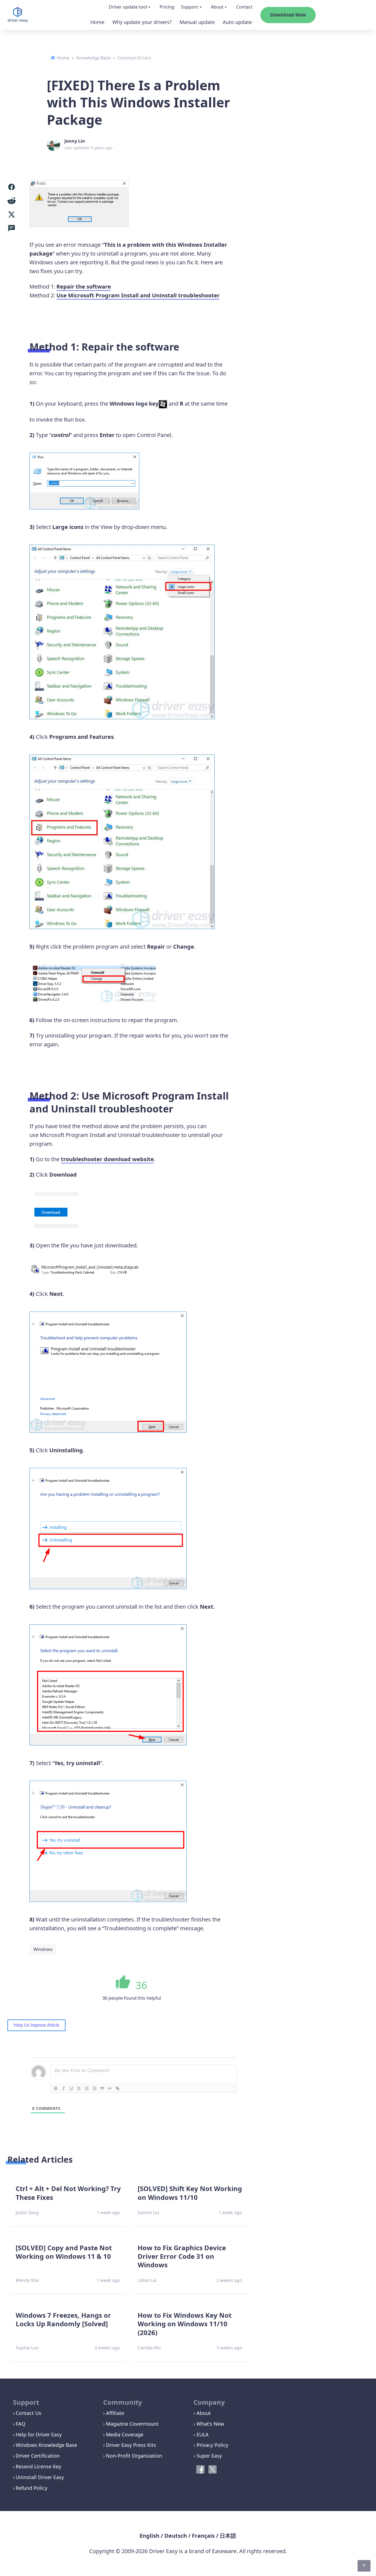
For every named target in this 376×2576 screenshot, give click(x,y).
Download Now (288, 15)
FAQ (21, 2424)
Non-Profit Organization (134, 2456)
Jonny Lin (75, 141)
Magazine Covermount (132, 2424)
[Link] (118, 2088)
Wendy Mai (27, 2280)
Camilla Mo (149, 2348)
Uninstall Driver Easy (40, 2477)
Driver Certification (38, 2456)
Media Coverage (125, 2434)
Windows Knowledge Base (46, 2445)
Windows (43, 1949)
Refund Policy (32, 2488)
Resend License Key (38, 2466)
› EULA (201, 2434)
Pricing (167, 7)
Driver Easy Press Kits (131, 2445)
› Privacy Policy (211, 2445)
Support (190, 7)
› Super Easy (208, 2456)
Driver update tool (128, 7)
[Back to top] (364, 2566)
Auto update (237, 22)
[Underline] (71, 2088)
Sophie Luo (27, 2348)
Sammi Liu (148, 2213)
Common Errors (134, 58)
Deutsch (176, 2536)
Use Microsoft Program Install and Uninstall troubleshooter (138, 295)
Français (203, 2536)
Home (97, 22)
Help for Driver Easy (39, 2434)
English (149, 2536)
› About (202, 2413)
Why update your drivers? (142, 22)
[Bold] (56, 2088)
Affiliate (115, 2413)
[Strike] (79, 2088)
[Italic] (64, 2088)
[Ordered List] (87, 2088)
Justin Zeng (27, 2213)
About (217, 7)
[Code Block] (110, 2088)
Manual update (197, 22)
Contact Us (28, 2413)
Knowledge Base (93, 58)
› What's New (209, 2424)
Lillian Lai (147, 2280)
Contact (244, 7)
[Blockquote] (102, 2088)
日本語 (228, 2536)
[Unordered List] (94, 2088)
